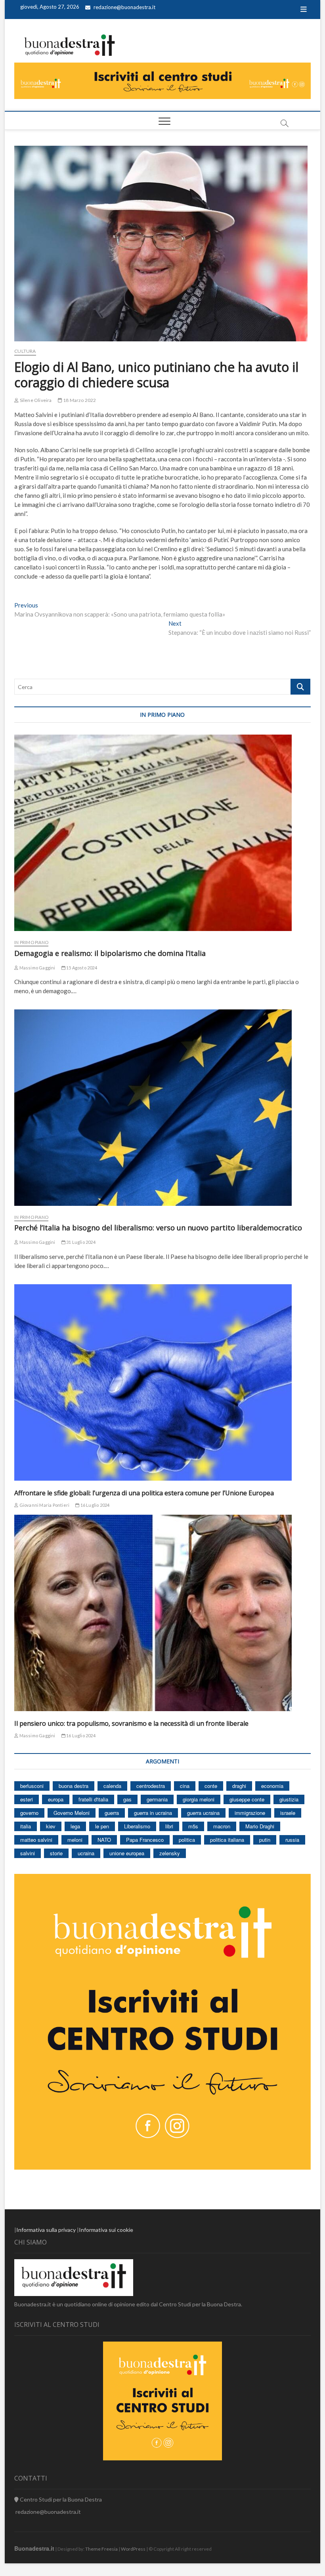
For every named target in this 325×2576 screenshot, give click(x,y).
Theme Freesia (101, 2549)
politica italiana (227, 1840)
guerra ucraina (203, 1813)
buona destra (74, 1786)
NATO (104, 1840)
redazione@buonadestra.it (124, 7)
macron (222, 1826)
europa (56, 1799)
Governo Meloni (72, 1813)
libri (169, 1826)
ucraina (86, 1853)
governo (29, 1813)
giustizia (289, 1799)
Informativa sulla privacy (46, 2230)
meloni (75, 1840)
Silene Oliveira (35, 400)
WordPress (133, 2549)
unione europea (127, 1853)
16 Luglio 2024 (94, 1505)
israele (288, 1813)
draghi (239, 1786)
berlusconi (32, 1786)
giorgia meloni (199, 1799)
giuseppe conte (247, 1799)
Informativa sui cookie (106, 2230)
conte (211, 1786)
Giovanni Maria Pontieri (44, 1505)
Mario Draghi (260, 1826)
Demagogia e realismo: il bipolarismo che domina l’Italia (110, 953)
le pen (102, 1826)
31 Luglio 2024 (80, 1242)
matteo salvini (36, 1840)
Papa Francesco (145, 1840)
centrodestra (151, 1786)
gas (127, 1799)
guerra (112, 1813)
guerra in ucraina (153, 1813)
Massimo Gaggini (37, 968)
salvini (28, 1853)
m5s (193, 1826)
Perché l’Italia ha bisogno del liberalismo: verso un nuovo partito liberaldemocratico (158, 1228)
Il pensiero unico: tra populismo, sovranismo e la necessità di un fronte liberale (131, 1723)
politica (187, 1840)
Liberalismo (137, 1826)
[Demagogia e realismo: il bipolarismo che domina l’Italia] (162, 833)
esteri (27, 1799)
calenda (112, 1786)
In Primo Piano (31, 942)
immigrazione (250, 1813)
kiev (51, 1826)
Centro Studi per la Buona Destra (60, 2499)
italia (26, 1826)
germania (157, 1799)
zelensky (170, 1853)
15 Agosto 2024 (81, 968)
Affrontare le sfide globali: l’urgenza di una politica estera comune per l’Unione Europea (144, 1493)
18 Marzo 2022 (79, 400)
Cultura (25, 351)
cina (185, 1786)
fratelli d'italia (93, 1799)
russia (292, 1840)
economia (272, 1786)
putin (265, 1840)
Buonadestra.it (34, 2548)
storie (56, 1853)
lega (75, 1826)
